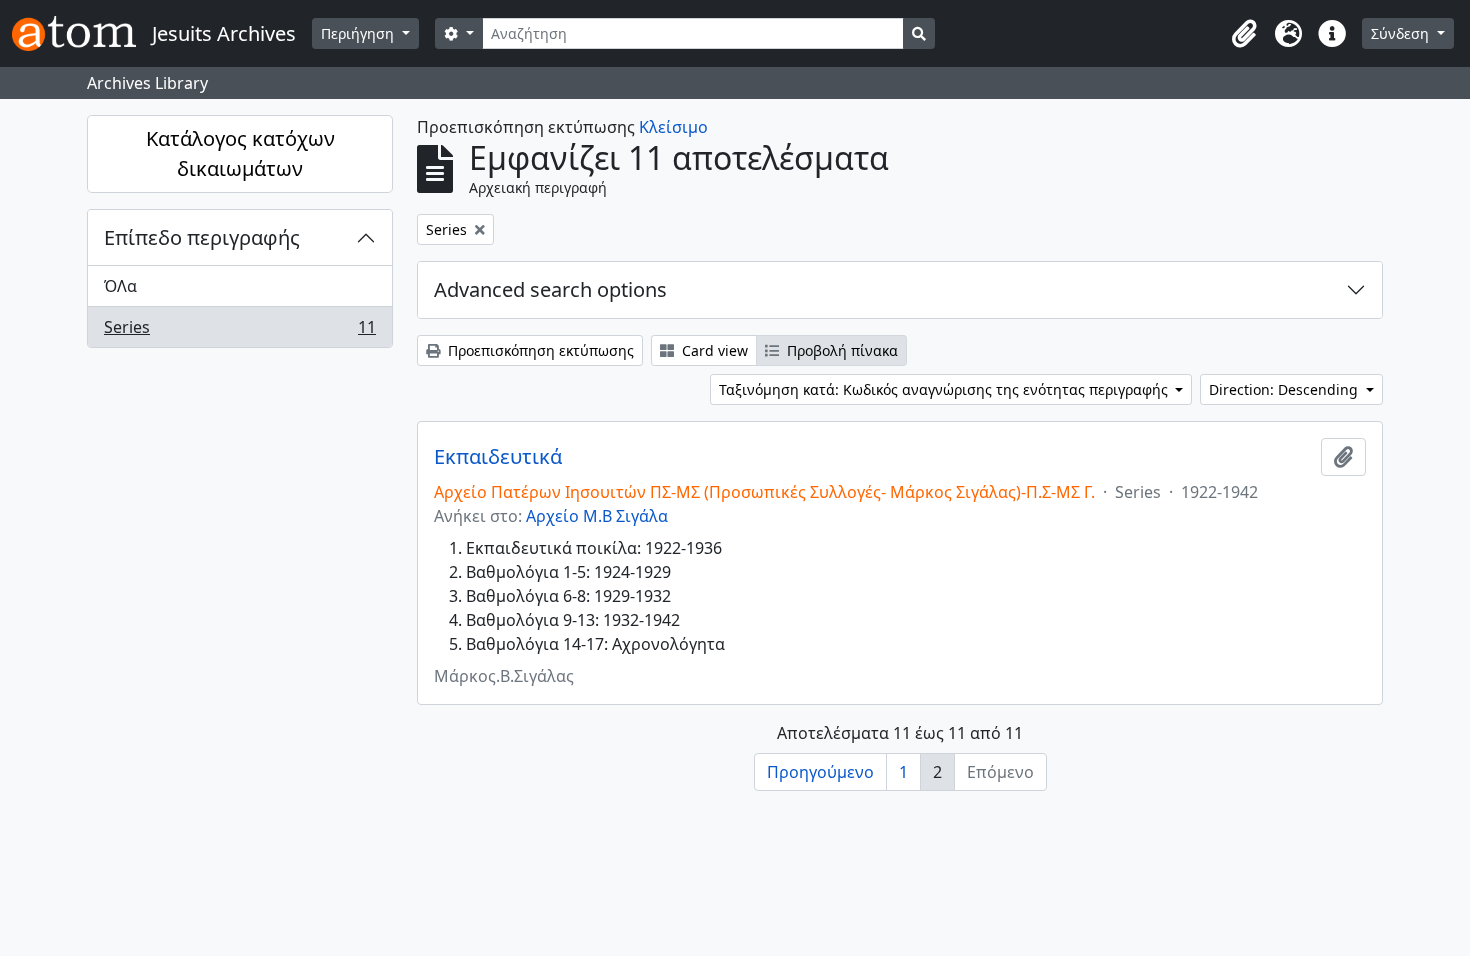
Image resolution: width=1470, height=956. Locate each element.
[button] (1244, 34)
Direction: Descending (1285, 389)
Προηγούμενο (820, 772)
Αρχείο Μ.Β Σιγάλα (597, 516)
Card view (713, 350)
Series (239, 331)
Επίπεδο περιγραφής (202, 237)
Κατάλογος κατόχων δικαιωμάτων (240, 153)
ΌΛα (120, 286)
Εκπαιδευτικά (498, 457)
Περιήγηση (359, 33)
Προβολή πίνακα (840, 350)
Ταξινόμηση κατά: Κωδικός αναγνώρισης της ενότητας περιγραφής (945, 389)
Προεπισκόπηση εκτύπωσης (539, 350)
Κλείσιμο (673, 127)
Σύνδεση (1402, 33)
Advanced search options (550, 289)
